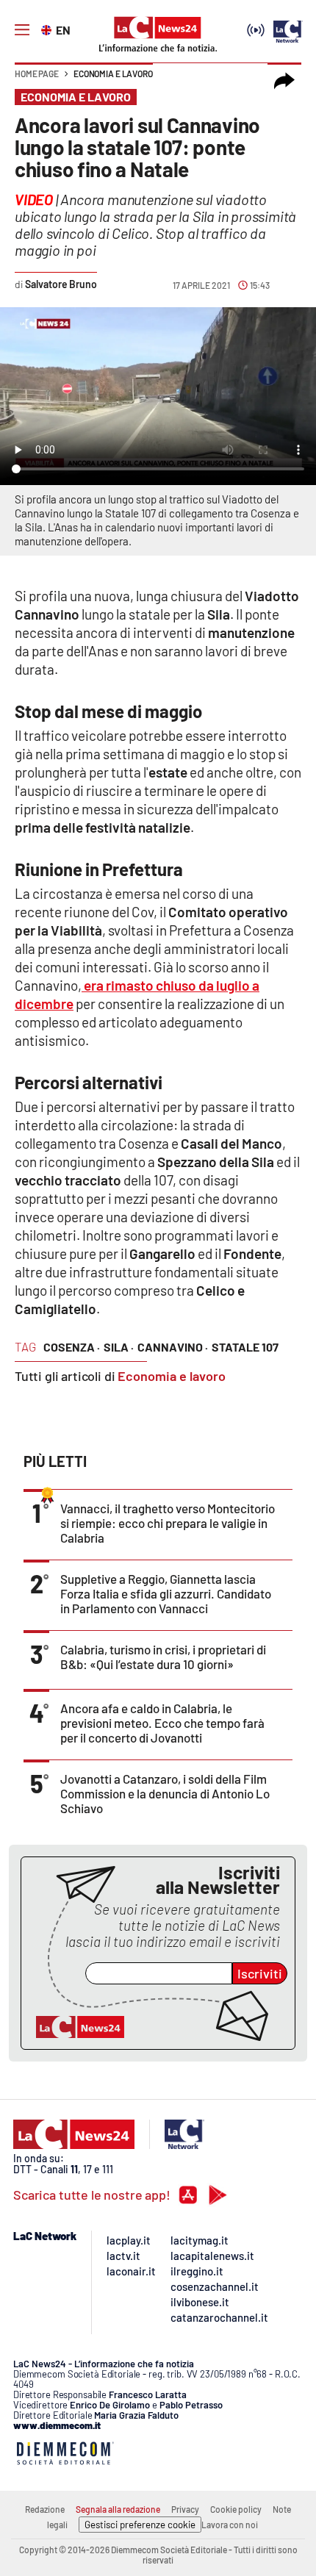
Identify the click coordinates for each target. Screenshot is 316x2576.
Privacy (185, 2509)
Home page (37, 73)
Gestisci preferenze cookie (140, 2525)
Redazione (45, 2509)
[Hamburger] (22, 30)
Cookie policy (236, 2509)
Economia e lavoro (113, 73)
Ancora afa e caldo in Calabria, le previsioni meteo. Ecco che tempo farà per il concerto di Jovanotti (162, 1723)
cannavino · (173, 1347)
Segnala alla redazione (118, 2509)
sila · (119, 1347)
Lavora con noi (230, 2525)
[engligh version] (48, 29)
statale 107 (245, 1347)
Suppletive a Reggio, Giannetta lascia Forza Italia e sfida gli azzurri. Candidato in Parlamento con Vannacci (166, 1593)
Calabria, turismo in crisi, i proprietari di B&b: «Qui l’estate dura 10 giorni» (163, 1657)
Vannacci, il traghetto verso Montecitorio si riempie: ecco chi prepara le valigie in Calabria (168, 1523)
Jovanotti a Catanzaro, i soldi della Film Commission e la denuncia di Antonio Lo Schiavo (165, 1793)
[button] (284, 81)
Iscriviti (260, 1973)
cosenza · (72, 1347)
